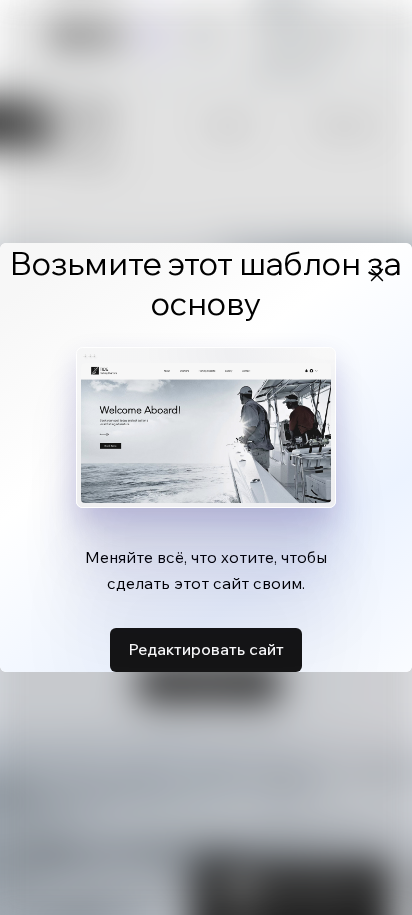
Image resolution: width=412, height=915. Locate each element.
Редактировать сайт (206, 649)
